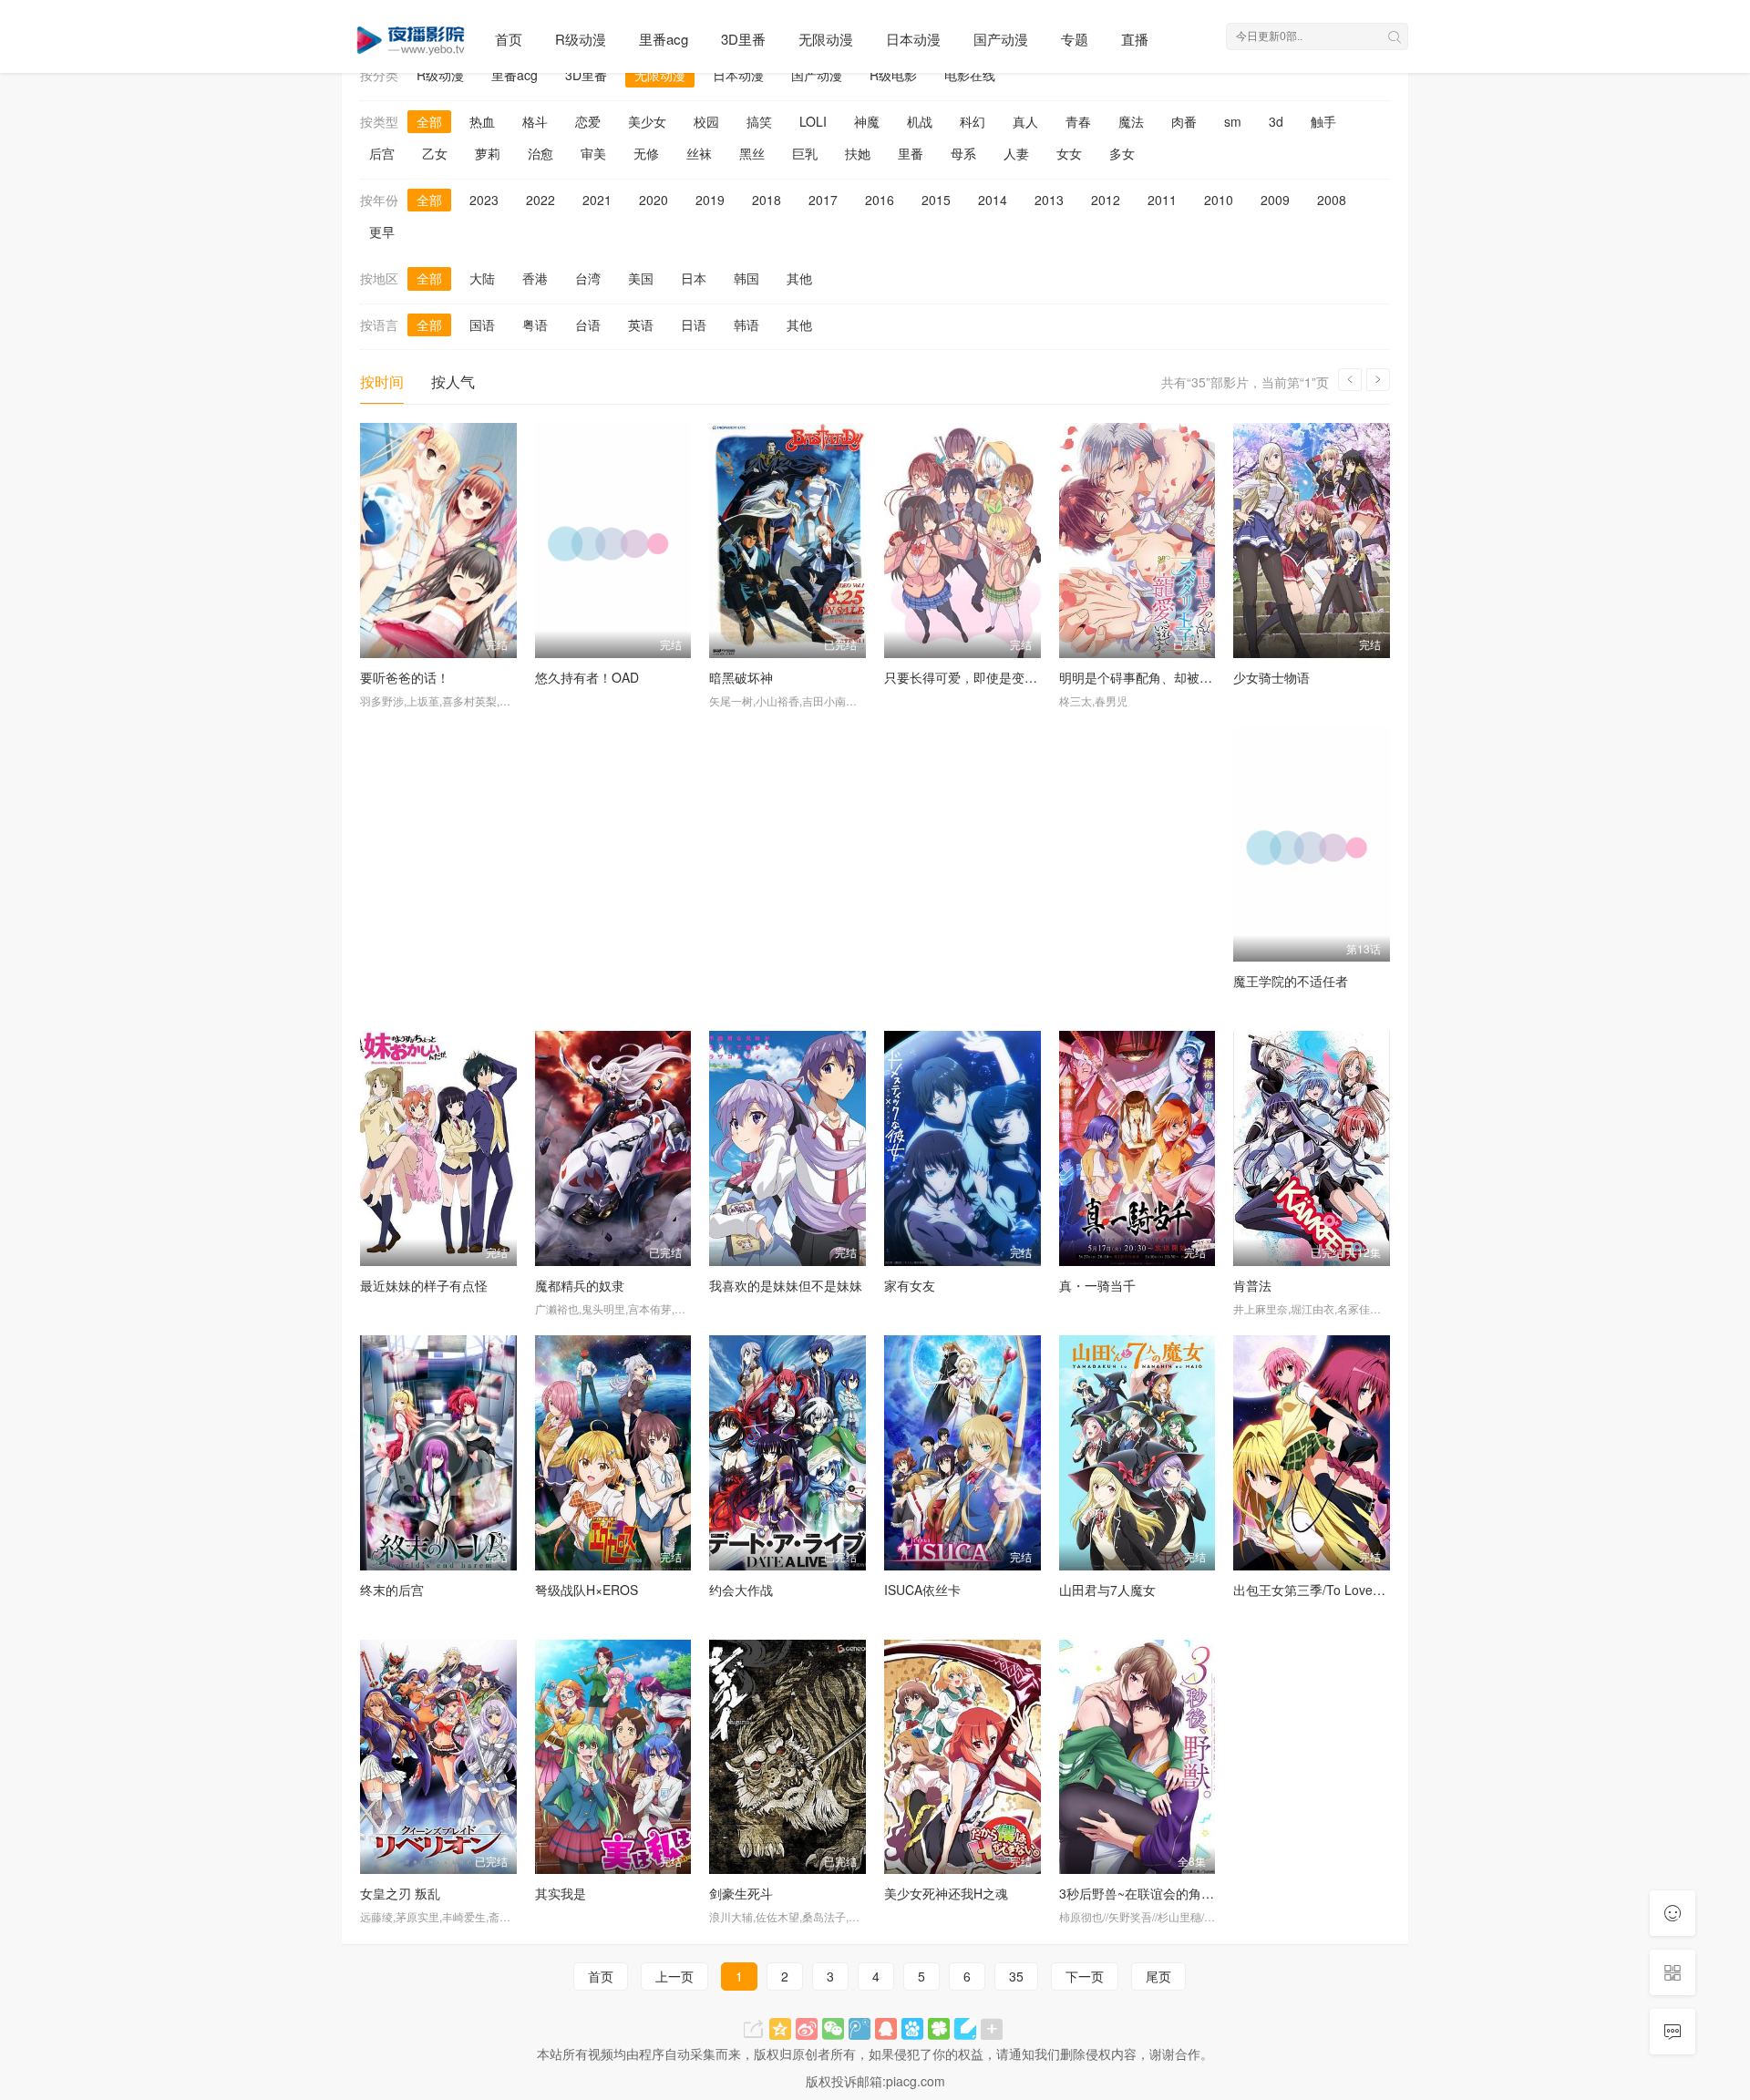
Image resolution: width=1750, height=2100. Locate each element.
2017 (823, 200)
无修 (646, 153)
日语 (694, 324)
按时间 (382, 381)
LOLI (813, 121)
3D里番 (743, 39)
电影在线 (970, 75)
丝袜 (699, 153)
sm (1233, 121)
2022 (540, 200)
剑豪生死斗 (741, 1893)
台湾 (588, 278)
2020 (654, 200)
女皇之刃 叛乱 (400, 1893)
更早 (382, 232)
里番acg (664, 39)
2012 (1106, 200)
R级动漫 (581, 39)
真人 (1025, 121)
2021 (597, 200)
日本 (694, 278)
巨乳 (805, 153)
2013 (1049, 200)
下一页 (1085, 1976)
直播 (1135, 39)
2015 (936, 200)
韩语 (746, 324)
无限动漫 (826, 39)
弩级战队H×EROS (587, 1590)
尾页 (1158, 1976)
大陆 (482, 278)
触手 (1323, 121)
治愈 (540, 153)
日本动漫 (913, 39)
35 (1016, 1976)
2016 (880, 200)
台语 (588, 324)
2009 (1275, 200)
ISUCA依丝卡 (922, 1590)
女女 (1069, 153)
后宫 (382, 153)
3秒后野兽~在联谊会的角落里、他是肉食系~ (1185, 1893)
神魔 (867, 121)
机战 (920, 121)
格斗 (535, 121)
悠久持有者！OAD (587, 677)
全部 (429, 121)
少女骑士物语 (1271, 677)
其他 (799, 278)
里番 (911, 153)
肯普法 (1252, 1285)
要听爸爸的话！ (405, 677)
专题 (1075, 39)
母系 (963, 153)
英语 (641, 324)
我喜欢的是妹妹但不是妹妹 (786, 1285)
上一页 (674, 1976)
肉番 (1184, 121)
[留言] (1673, 2032)
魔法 (1131, 121)
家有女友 (910, 1285)
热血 (482, 121)
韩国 (746, 278)
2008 (1332, 200)
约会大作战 (741, 1590)
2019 (710, 200)
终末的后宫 (392, 1590)
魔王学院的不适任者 (1291, 981)
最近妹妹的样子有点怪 (424, 1285)
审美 (593, 153)
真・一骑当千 (1097, 1285)
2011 (1162, 200)
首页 (509, 39)
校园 (706, 121)
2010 (1219, 200)
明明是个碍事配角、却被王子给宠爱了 (1168, 677)
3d (1276, 121)
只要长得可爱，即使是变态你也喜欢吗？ (999, 677)
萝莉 (488, 153)
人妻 (1016, 153)
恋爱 (588, 121)
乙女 (435, 153)
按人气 (453, 381)
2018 (767, 200)
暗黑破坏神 (741, 677)
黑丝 (752, 153)
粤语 (535, 324)
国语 (482, 324)
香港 (535, 278)
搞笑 (759, 121)
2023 (484, 200)
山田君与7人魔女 (1107, 1590)
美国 (641, 278)
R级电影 (893, 75)
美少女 (647, 121)
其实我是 (561, 1893)
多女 (1122, 153)
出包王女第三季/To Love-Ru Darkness (1343, 1590)
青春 (1078, 121)
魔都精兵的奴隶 (580, 1285)
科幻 (973, 121)
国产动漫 (1001, 39)
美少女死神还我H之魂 (946, 1893)
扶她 (858, 153)
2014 (993, 200)
